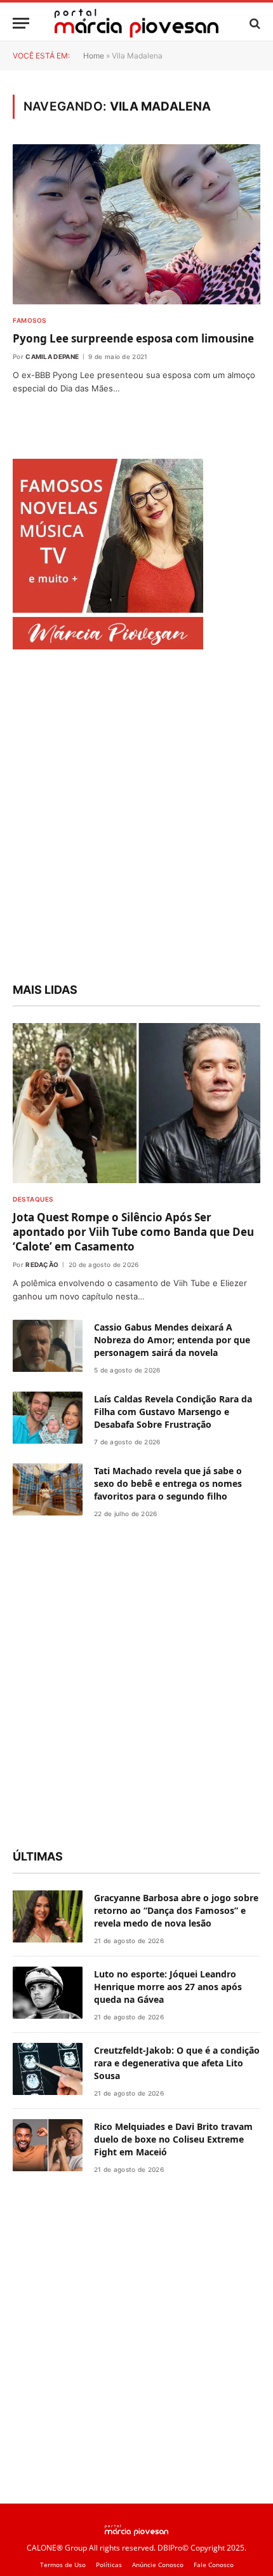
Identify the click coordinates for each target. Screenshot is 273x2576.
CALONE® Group (57, 2548)
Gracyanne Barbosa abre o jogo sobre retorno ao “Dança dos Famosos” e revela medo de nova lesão (176, 1910)
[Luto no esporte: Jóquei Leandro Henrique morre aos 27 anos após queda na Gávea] (48, 1993)
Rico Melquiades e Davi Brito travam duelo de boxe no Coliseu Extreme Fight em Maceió (173, 2139)
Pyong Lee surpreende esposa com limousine (133, 338)
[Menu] (21, 23)
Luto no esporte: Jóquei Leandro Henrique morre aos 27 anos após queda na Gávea (168, 1987)
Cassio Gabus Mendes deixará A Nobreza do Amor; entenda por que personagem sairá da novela (172, 1340)
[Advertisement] (136, 818)
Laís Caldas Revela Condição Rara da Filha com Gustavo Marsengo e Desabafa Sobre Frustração (173, 1412)
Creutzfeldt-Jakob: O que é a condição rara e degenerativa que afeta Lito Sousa (177, 2063)
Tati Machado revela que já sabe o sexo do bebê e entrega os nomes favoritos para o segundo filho (168, 1483)
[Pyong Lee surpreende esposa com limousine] (136, 224)
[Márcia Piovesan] (136, 23)
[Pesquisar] (254, 23)
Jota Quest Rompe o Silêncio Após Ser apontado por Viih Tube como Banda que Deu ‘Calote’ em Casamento (133, 1232)
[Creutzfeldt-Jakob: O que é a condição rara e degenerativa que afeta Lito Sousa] (48, 2069)
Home (94, 56)
